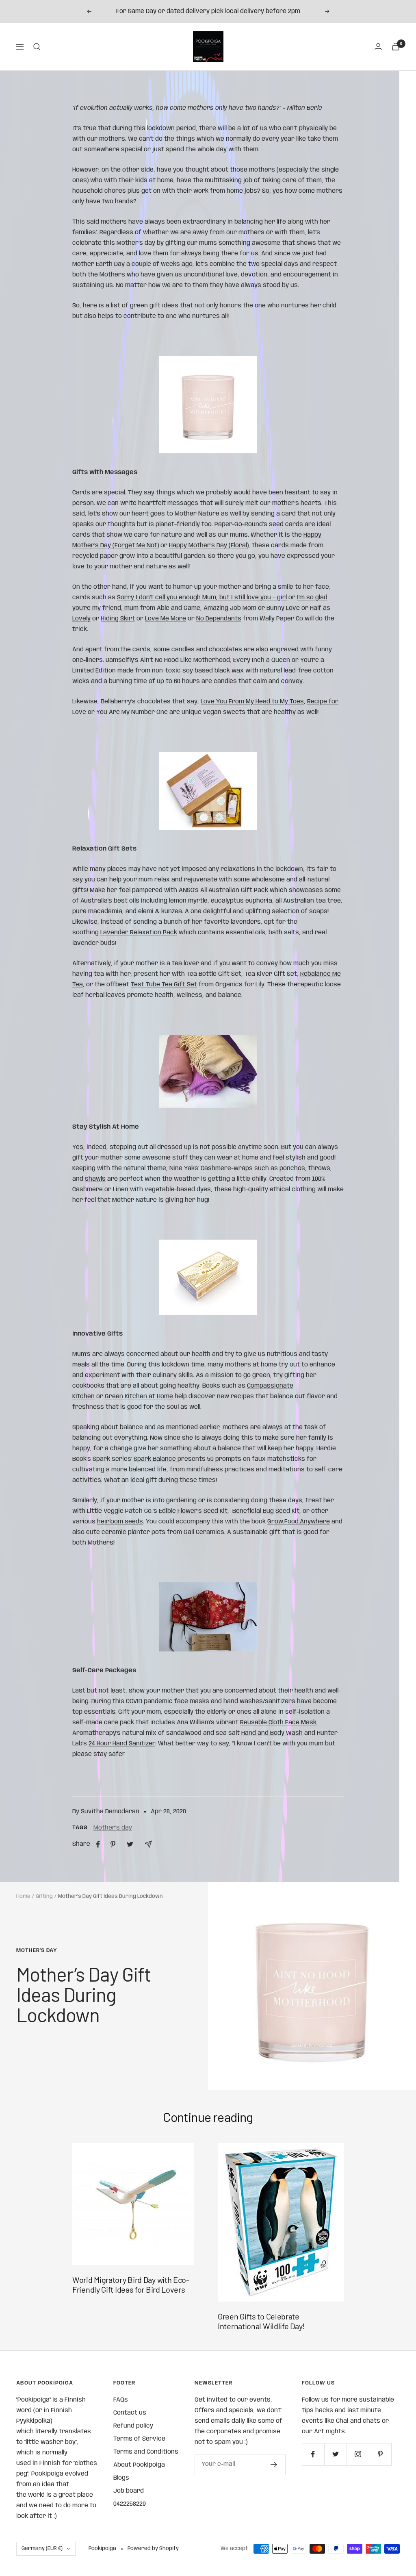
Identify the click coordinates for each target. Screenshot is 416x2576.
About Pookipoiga (139, 2465)
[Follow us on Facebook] (313, 2454)
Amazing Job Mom (230, 608)
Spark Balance (156, 1459)
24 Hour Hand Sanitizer (122, 1744)
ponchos (292, 1168)
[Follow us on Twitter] (335, 2454)
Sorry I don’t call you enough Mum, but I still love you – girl (202, 598)
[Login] (378, 47)
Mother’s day (113, 1828)
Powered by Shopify (153, 2549)
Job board (129, 2491)
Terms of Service (139, 2439)
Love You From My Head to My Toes (252, 702)
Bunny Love (283, 608)
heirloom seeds (120, 1522)
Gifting (44, 1896)
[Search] (37, 47)
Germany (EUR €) (42, 2549)
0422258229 (130, 2504)
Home (23, 1896)
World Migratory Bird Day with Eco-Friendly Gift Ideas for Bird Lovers (131, 2284)
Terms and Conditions (146, 2452)
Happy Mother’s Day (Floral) (209, 546)
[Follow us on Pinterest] (380, 2454)
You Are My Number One (133, 712)
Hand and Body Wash (272, 1733)
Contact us (130, 2413)
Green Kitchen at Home (139, 1397)
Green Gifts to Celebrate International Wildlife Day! (261, 2321)
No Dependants (219, 619)
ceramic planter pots (133, 1532)
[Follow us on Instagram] (358, 2454)
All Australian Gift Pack (234, 890)
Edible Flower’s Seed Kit (193, 1511)
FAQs (121, 2400)
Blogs (121, 2478)
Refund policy (133, 2426)
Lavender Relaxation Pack (139, 933)
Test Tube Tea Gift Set (164, 985)
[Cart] (396, 47)
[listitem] (98, 1844)
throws (319, 1168)
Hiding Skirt (118, 619)
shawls (95, 1179)
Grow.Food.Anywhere (299, 1522)
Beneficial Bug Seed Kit (266, 1511)
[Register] (274, 2465)
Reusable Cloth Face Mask (278, 1723)
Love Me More (166, 619)
